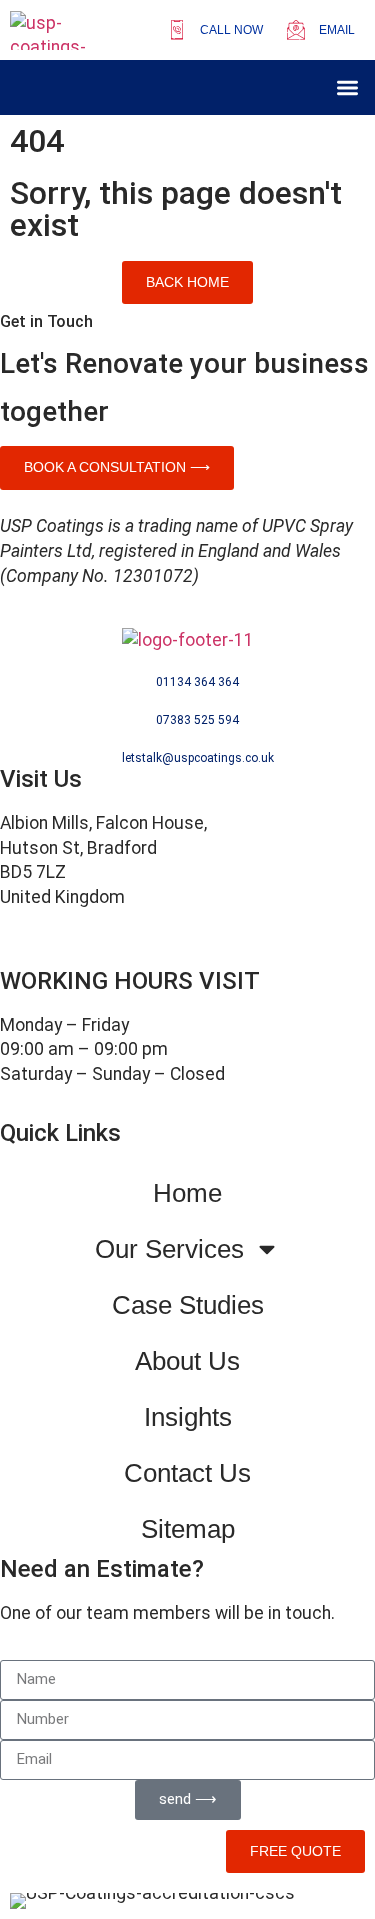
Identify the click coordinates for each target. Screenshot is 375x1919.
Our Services (169, 1249)
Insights (188, 1417)
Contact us (187, 1473)
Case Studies (188, 1305)
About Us (187, 1361)
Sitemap (188, 1529)
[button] (348, 87)
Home (187, 1193)
